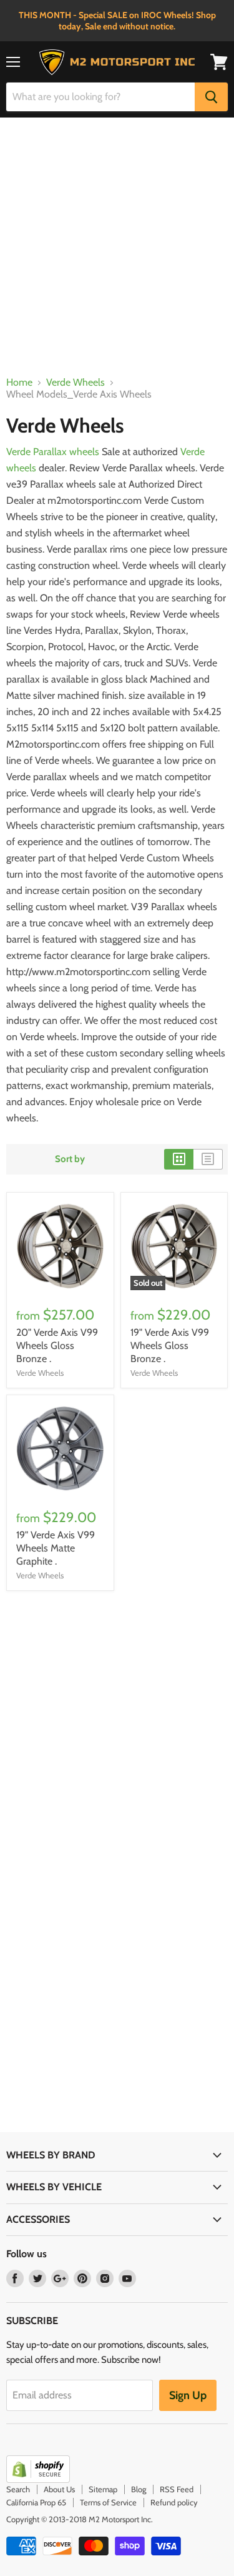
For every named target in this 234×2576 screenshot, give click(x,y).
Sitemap (103, 2489)
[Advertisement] (117, 253)
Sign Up (188, 2395)
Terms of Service (108, 2502)
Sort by (70, 1159)
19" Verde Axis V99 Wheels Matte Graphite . (56, 1548)
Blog (139, 2489)
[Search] (211, 97)
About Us (59, 2489)
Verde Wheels (76, 383)
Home (19, 383)
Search (18, 2489)
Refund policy (174, 2502)
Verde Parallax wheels (53, 452)
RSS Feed (177, 2489)
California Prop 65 (36, 2502)
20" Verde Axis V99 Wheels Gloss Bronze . (57, 1346)
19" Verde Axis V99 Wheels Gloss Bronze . (170, 1346)
